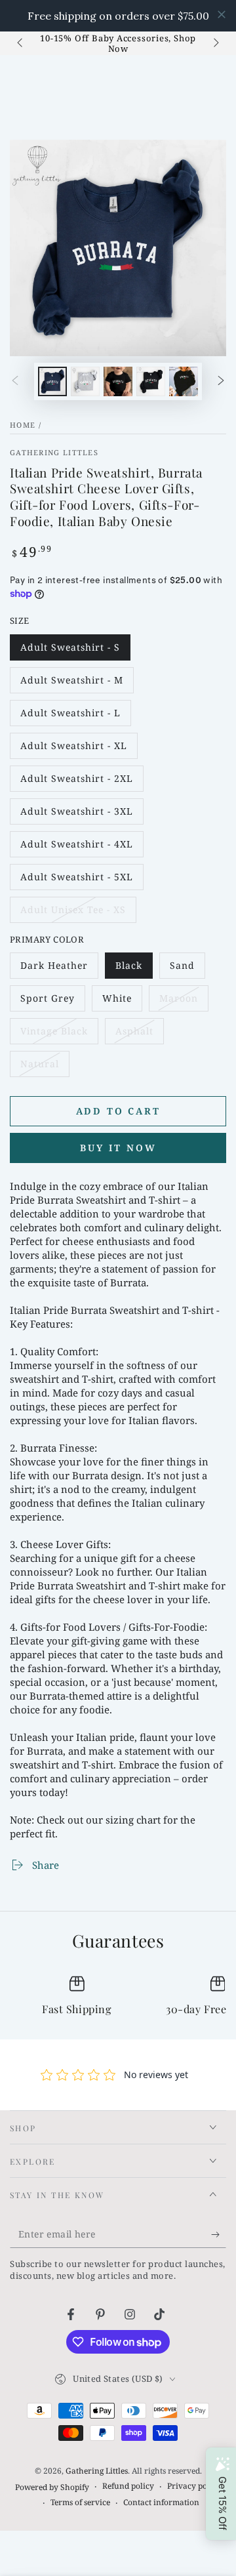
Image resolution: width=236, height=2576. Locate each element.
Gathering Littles (54, 452)
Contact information (161, 2503)
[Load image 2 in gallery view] (85, 381)
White (122, 1002)
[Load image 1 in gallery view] (52, 381)
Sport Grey (49, 1002)
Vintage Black (54, 1034)
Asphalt (139, 1034)
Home (23, 425)
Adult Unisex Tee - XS (73, 913)
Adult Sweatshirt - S (70, 651)
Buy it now (118, 1148)
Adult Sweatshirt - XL (73, 749)
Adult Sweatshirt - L (70, 716)
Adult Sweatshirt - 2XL (76, 782)
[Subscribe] (219, 2235)
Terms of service (80, 2503)
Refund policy (128, 2486)
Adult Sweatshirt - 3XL (76, 815)
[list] (118, 1997)
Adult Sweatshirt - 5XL (76, 880)
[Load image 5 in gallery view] (184, 381)
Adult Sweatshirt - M (71, 684)
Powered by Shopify (52, 2487)
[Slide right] (215, 43)
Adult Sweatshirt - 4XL (76, 848)
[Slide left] (21, 43)
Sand (187, 969)
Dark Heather (54, 969)
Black (134, 969)
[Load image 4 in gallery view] (151, 381)
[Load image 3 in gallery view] (118, 381)
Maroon (184, 1002)
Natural (45, 1067)
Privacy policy (194, 2486)
